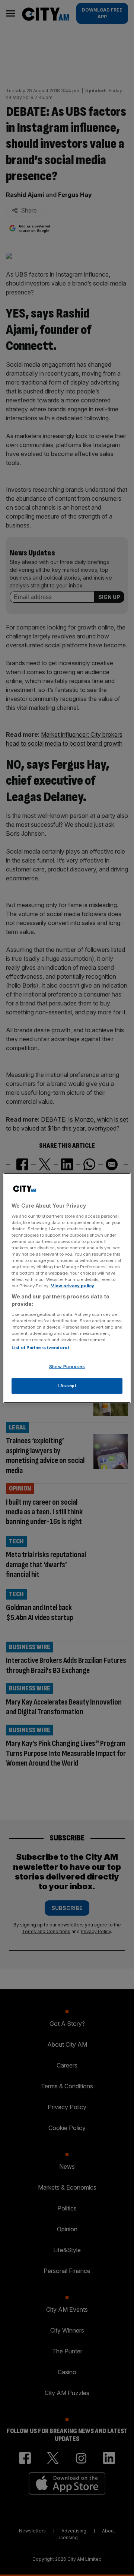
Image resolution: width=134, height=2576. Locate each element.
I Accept (67, 1386)
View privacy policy (73, 1286)
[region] (67, 1288)
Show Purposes (67, 1367)
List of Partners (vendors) (40, 1348)
